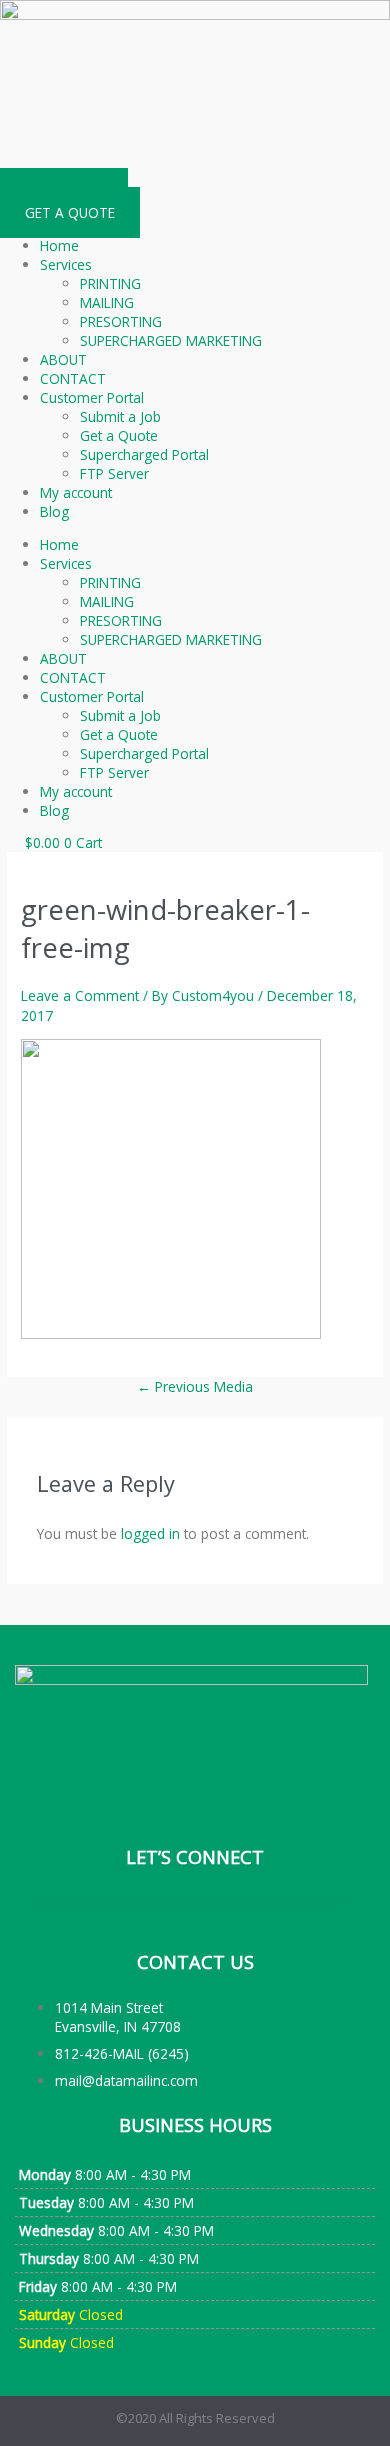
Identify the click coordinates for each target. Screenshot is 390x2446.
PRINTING (110, 283)
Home (59, 245)
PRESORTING (121, 321)
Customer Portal (92, 397)
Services (66, 264)
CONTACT (73, 378)
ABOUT (63, 359)
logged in (150, 1533)
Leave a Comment (80, 995)
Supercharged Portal (144, 454)
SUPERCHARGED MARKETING (171, 340)
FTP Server (114, 473)
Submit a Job (120, 416)
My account (76, 492)
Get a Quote (119, 435)
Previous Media (195, 1386)
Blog (54, 511)
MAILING (107, 302)
